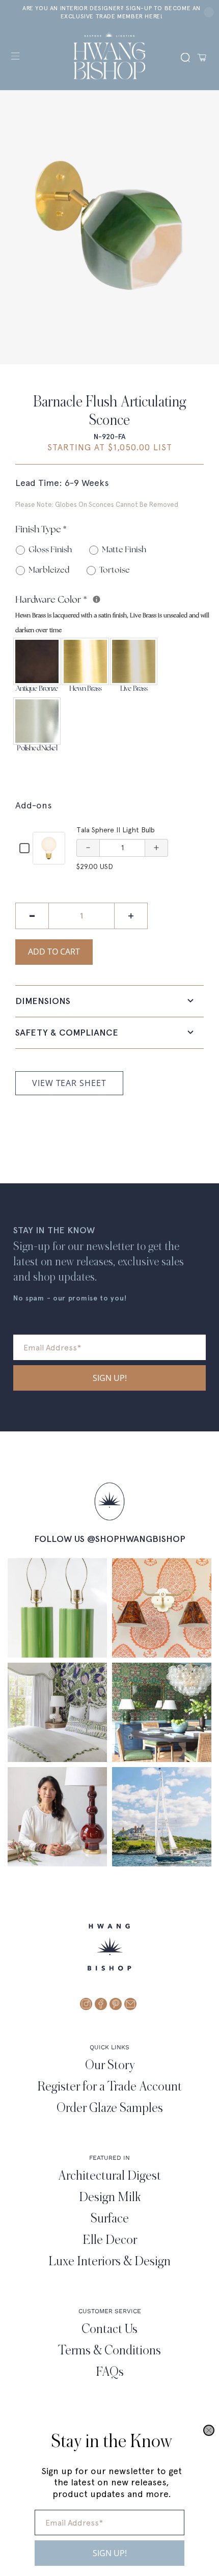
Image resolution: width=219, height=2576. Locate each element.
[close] (209, 2430)
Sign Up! (110, 2553)
